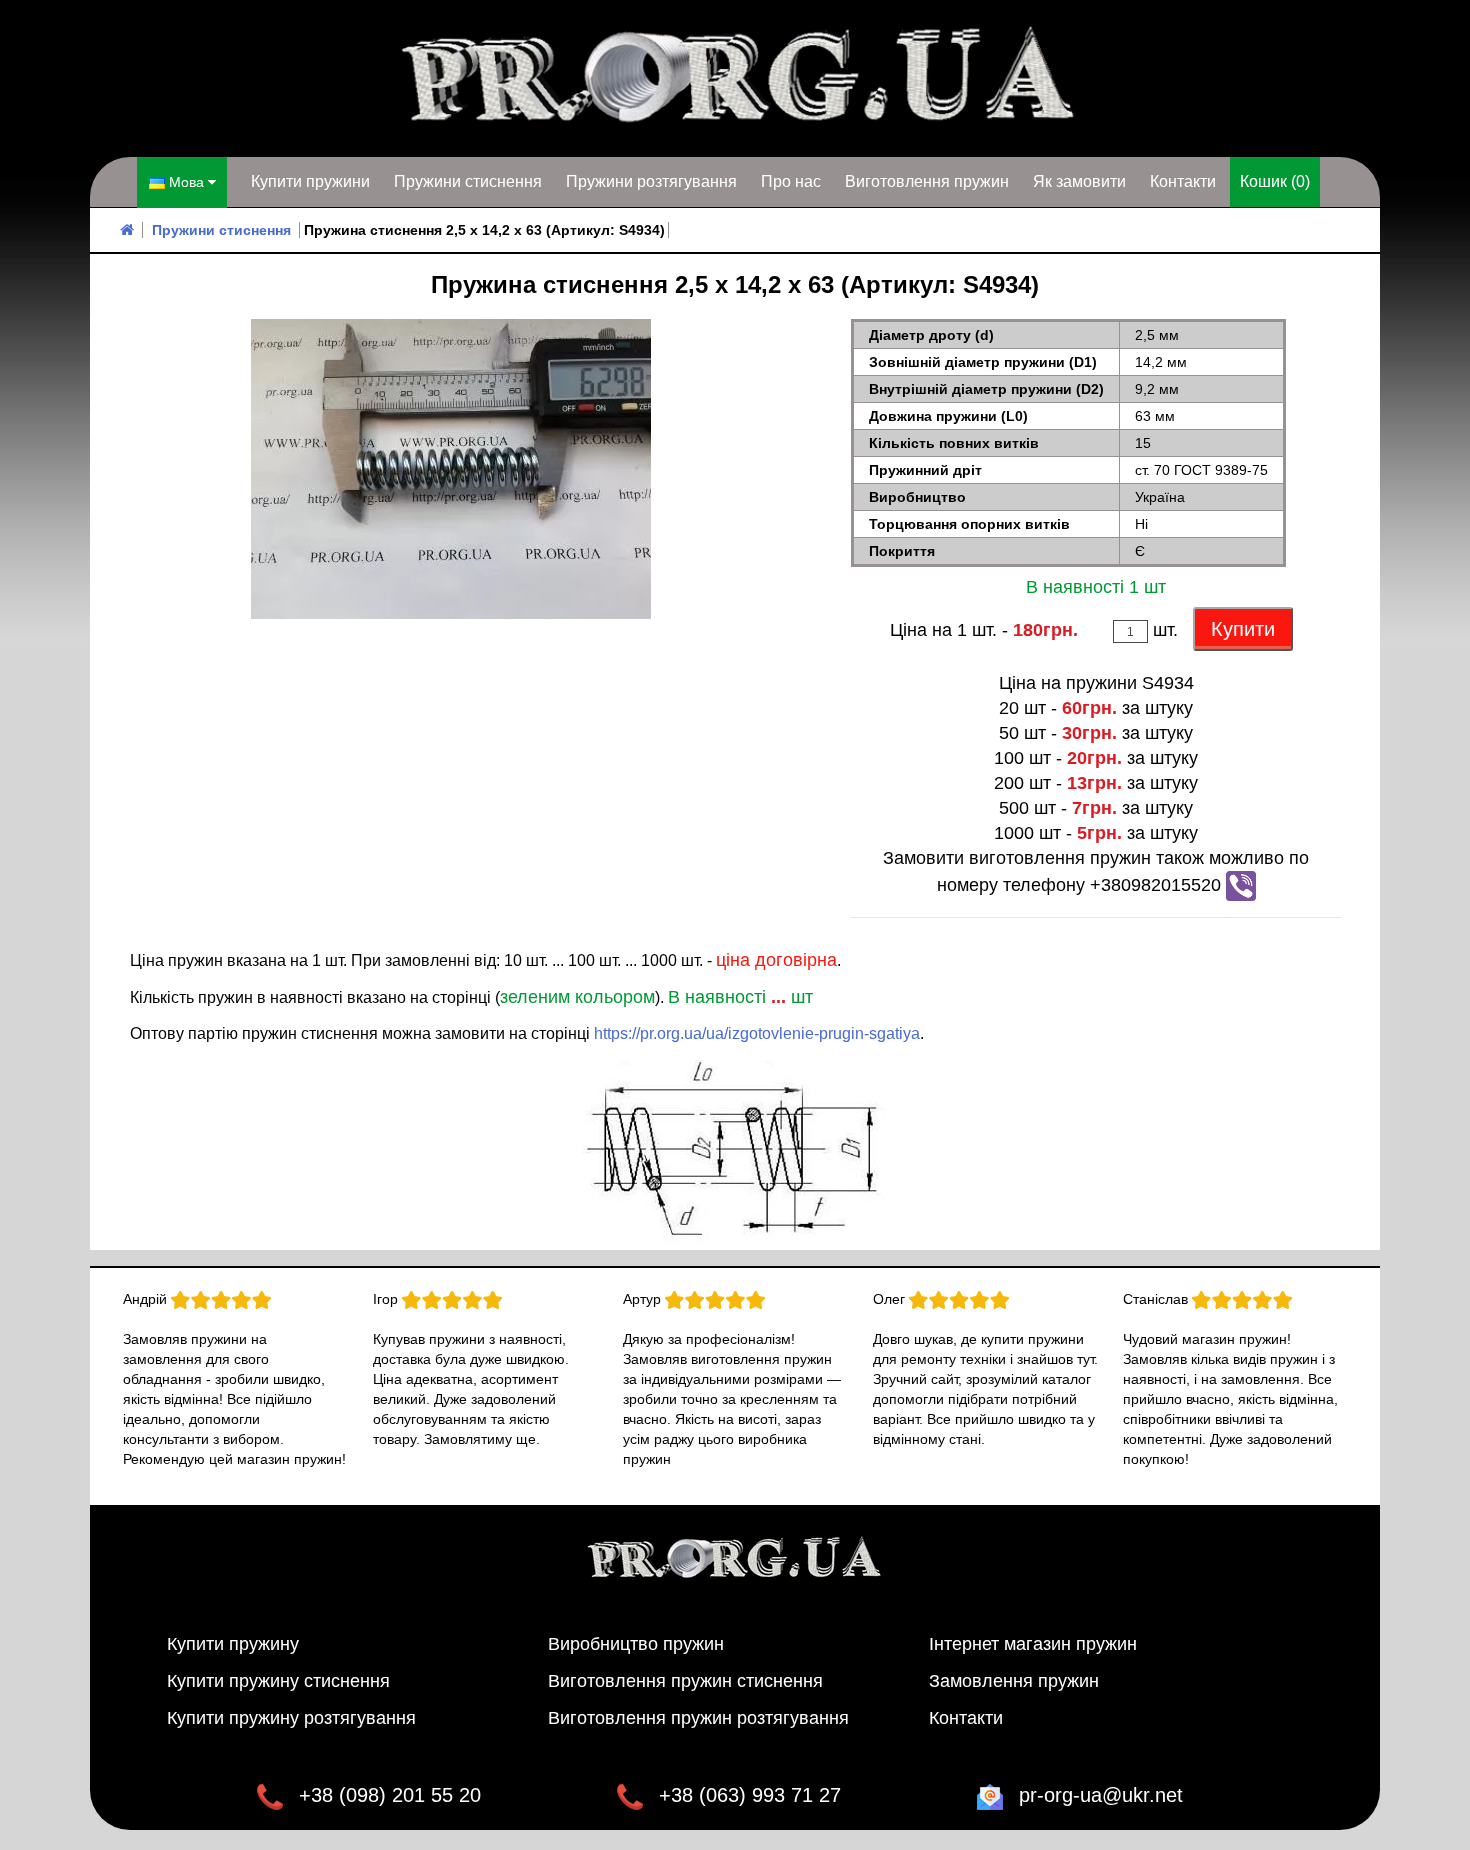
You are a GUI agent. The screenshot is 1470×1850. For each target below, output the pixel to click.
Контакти (1183, 181)
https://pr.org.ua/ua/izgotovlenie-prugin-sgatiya (757, 1033)
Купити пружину (233, 1644)
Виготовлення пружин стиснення (685, 1681)
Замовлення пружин (1014, 1681)
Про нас (791, 181)
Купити (1243, 629)
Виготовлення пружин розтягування (698, 1718)
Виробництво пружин (636, 1644)
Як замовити (1079, 181)
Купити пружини (310, 181)
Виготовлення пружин (927, 181)
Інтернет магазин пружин (1033, 1644)
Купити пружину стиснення (278, 1681)
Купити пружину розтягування (291, 1718)
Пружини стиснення (468, 181)
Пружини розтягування (651, 181)
